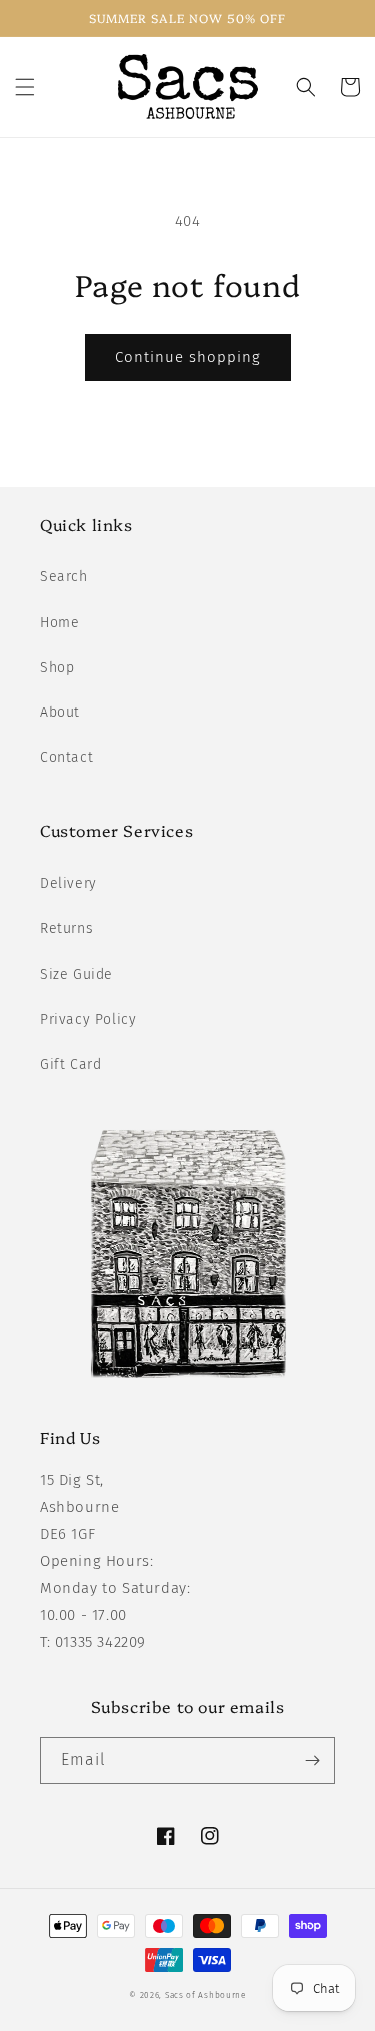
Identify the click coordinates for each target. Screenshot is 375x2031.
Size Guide (76, 974)
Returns (66, 928)
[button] (25, 87)
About (60, 712)
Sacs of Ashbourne (205, 1995)
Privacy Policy (88, 1019)
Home (59, 622)
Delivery (68, 883)
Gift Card (70, 1064)
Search (64, 576)
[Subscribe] (312, 1760)
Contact (66, 757)
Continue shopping (188, 357)
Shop (57, 667)
